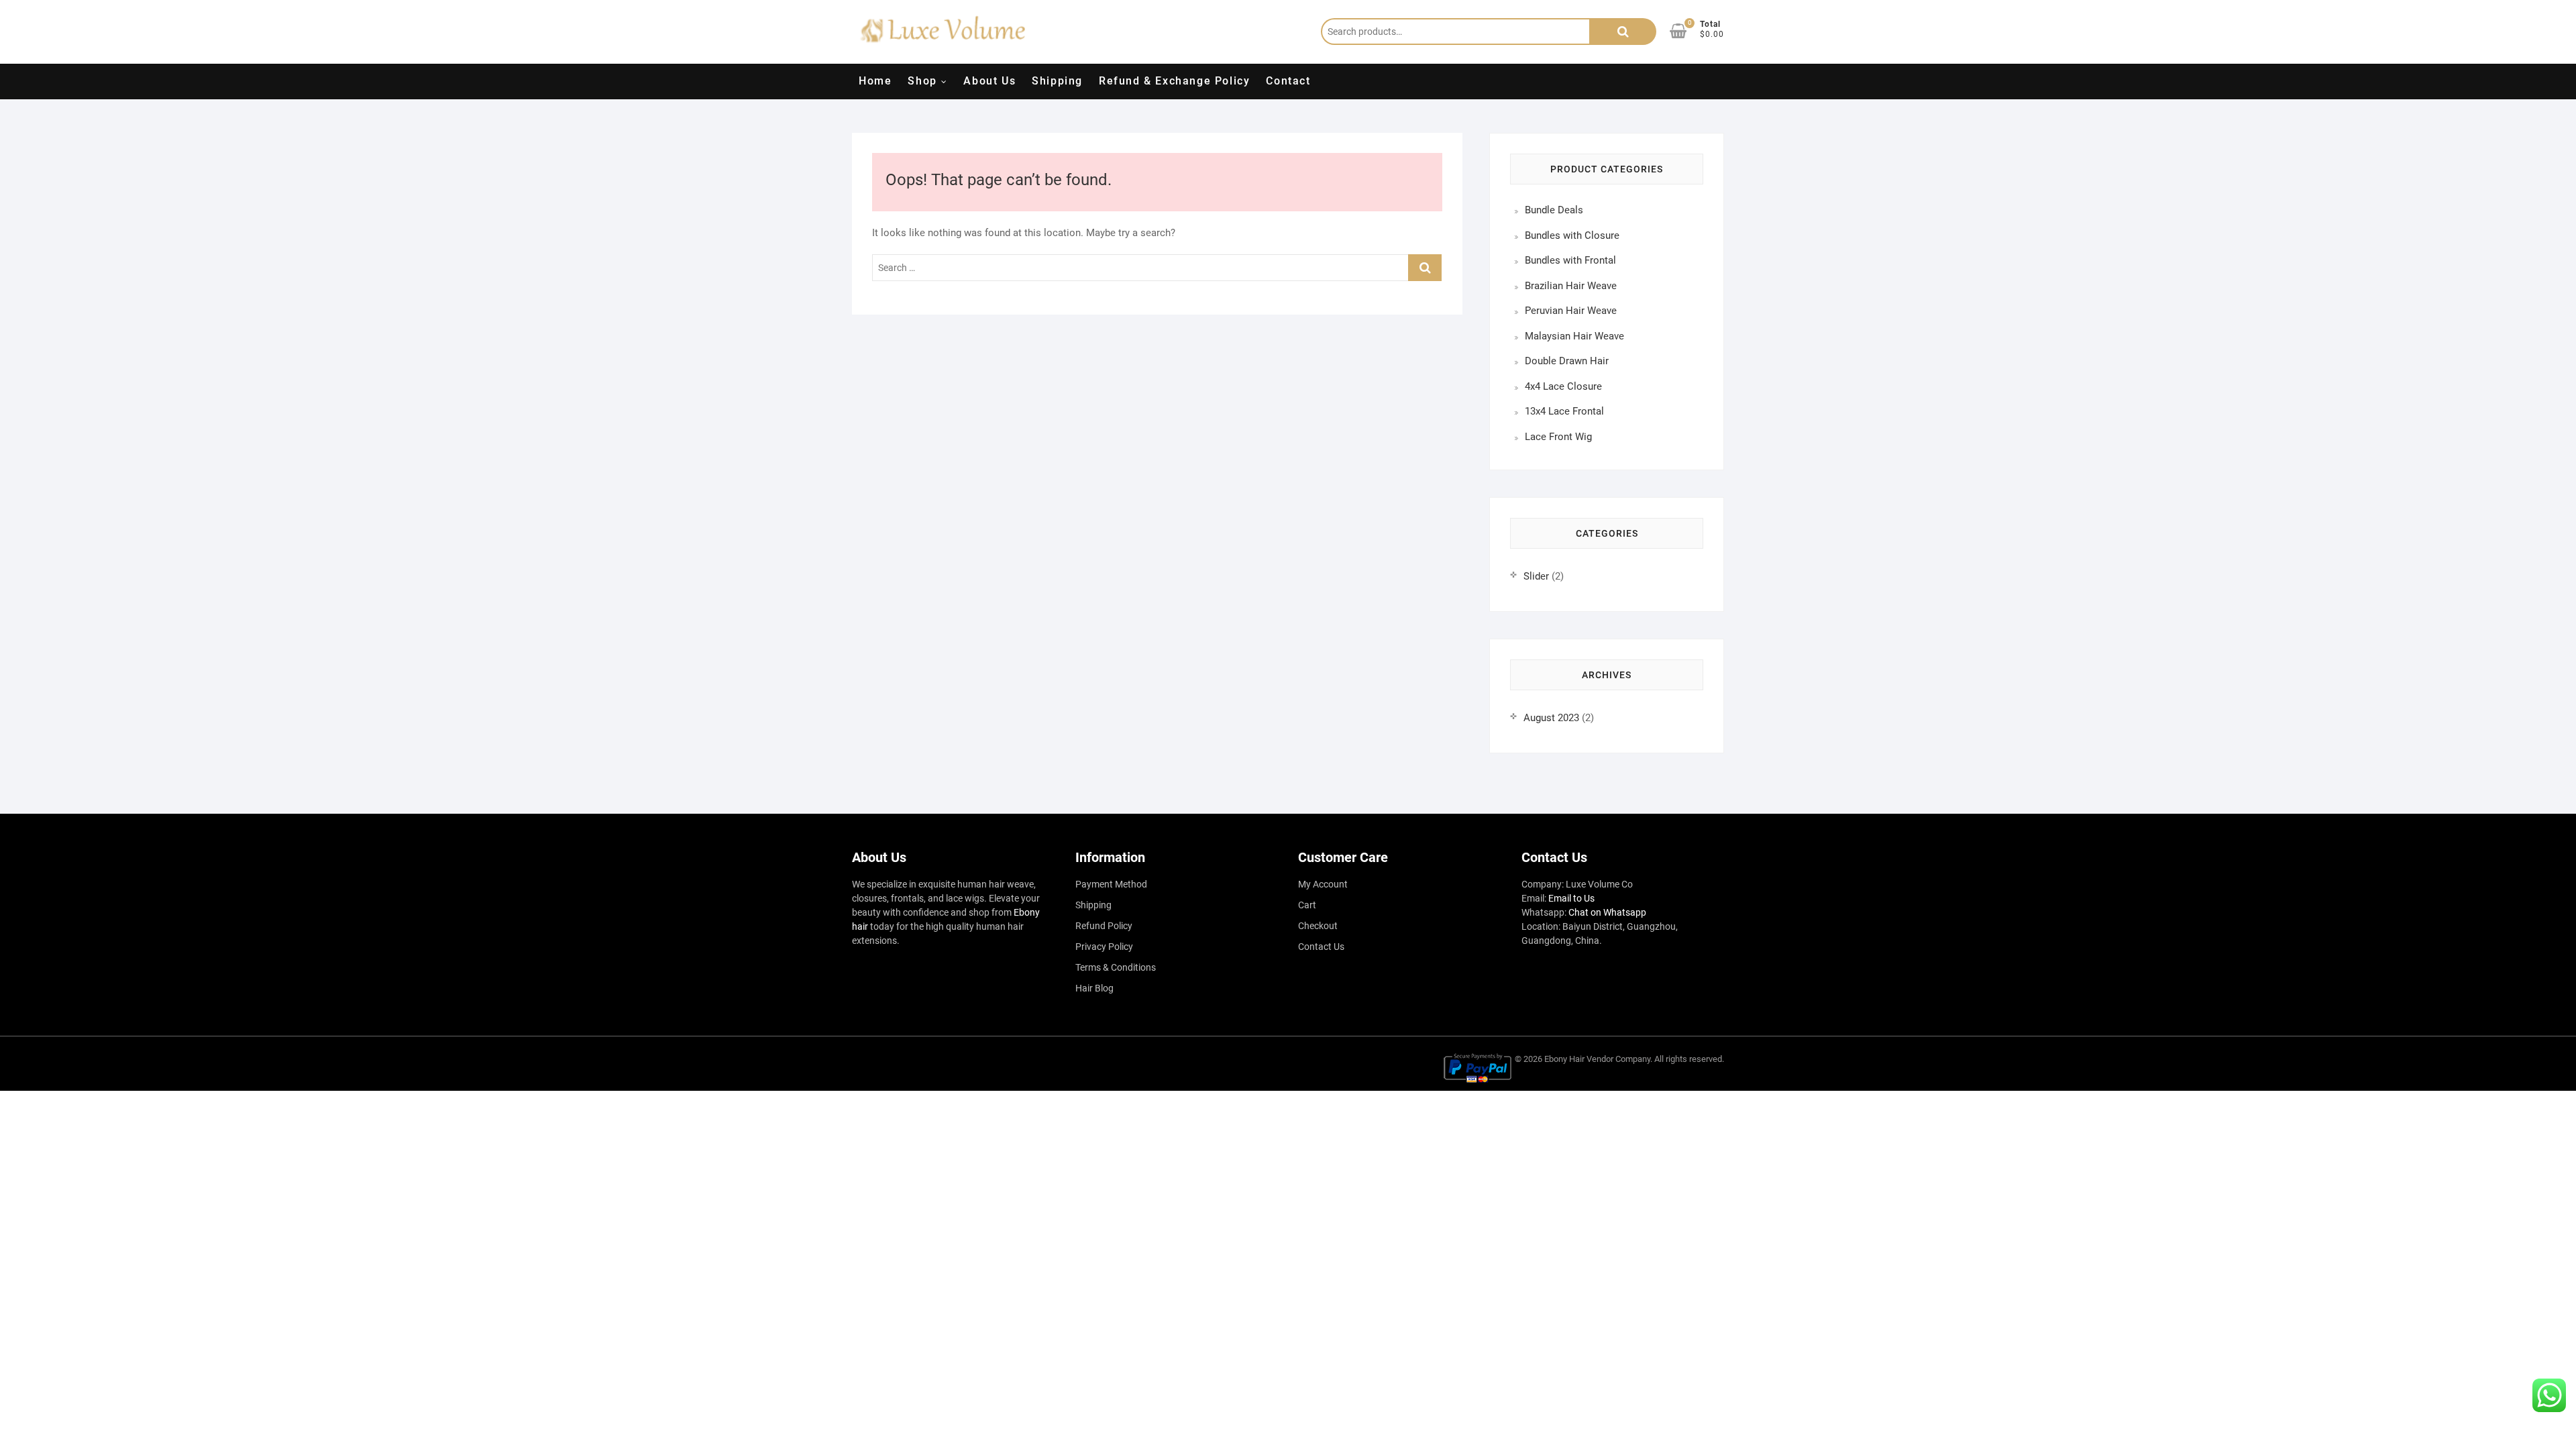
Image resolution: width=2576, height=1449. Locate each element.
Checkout (1318, 926)
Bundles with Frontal (1570, 260)
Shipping (1057, 81)
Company (1633, 1059)
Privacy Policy (1104, 947)
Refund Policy (1104, 926)
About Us (989, 81)
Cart (1307, 905)
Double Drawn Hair (1567, 361)
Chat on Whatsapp (1607, 912)
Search (1623, 32)
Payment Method (1111, 884)
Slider (1536, 576)
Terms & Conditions (1116, 967)
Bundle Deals (1554, 210)
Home (875, 81)
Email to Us (1571, 898)
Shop (922, 81)
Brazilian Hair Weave (1571, 286)
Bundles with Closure (1572, 235)
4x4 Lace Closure (1563, 386)
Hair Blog (1094, 988)
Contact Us (1321, 947)
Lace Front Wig (1558, 437)
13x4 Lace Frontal (1564, 411)
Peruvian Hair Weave (1571, 311)
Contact (1288, 81)
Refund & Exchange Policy (1174, 81)
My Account (1323, 884)
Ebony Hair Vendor (1579, 1059)
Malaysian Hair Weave (1574, 336)
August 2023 (1551, 718)
